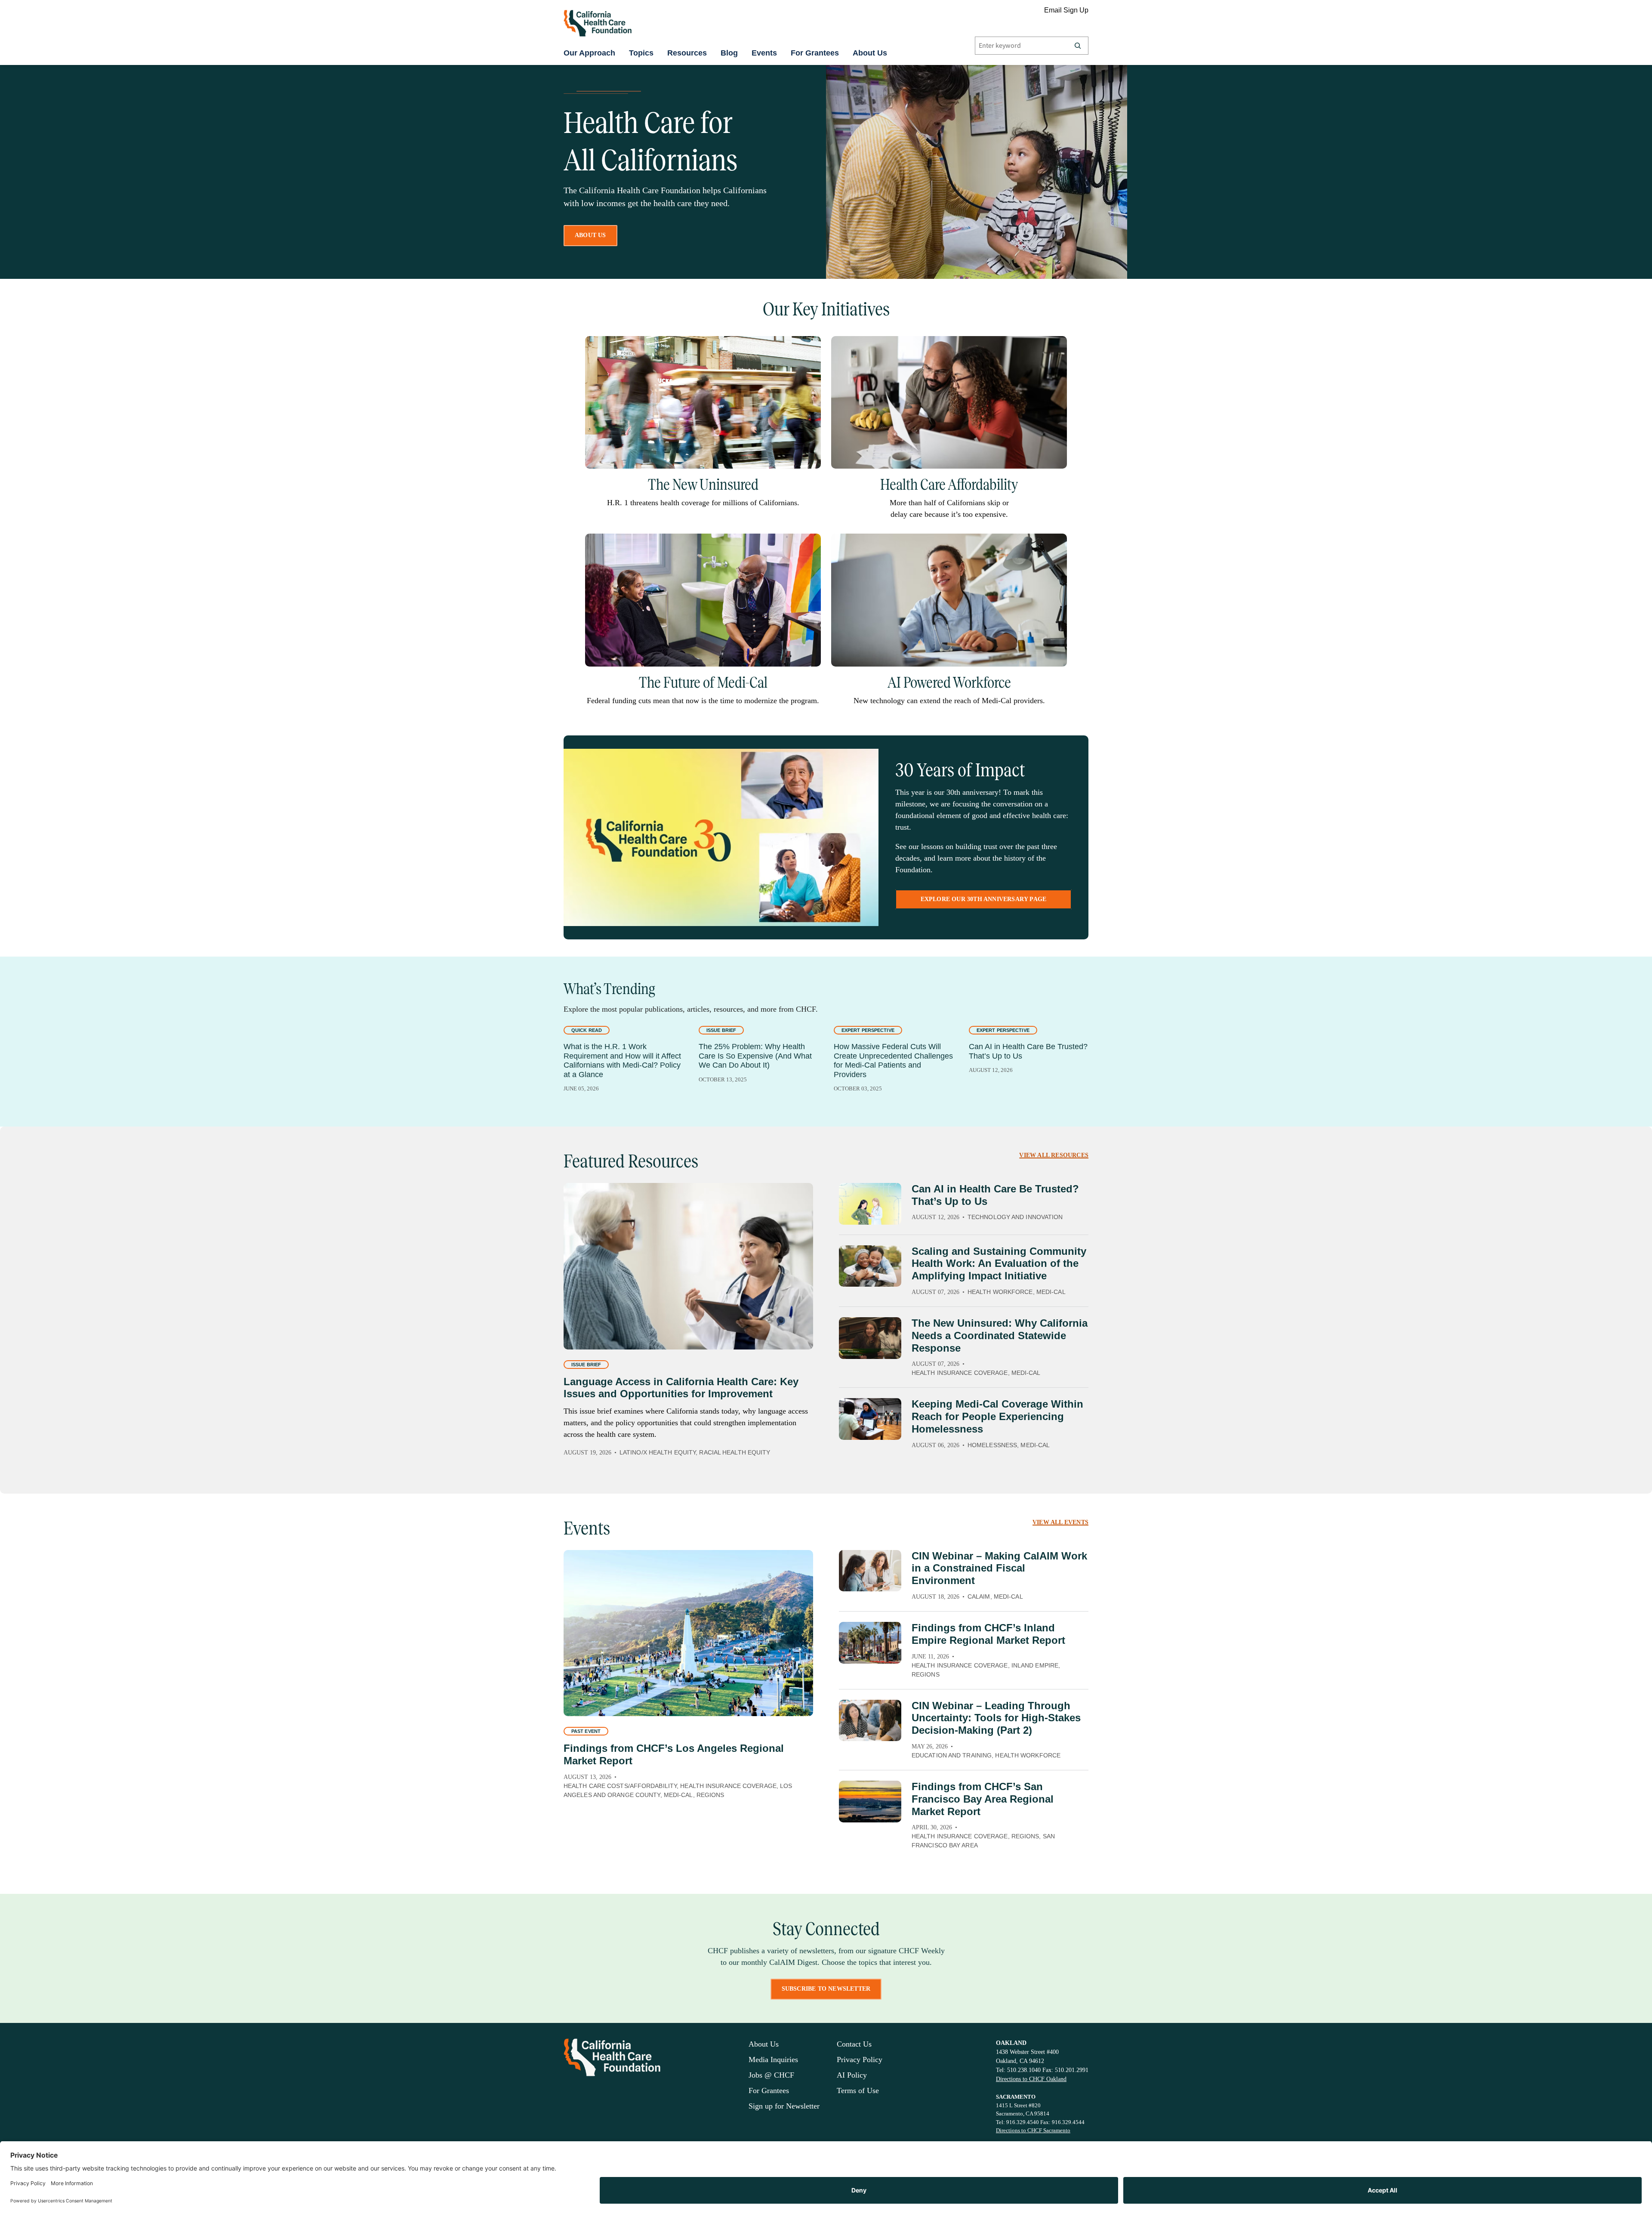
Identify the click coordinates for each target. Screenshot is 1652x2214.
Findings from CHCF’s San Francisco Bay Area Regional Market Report (983, 1799)
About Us (870, 53)
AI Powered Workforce (949, 682)
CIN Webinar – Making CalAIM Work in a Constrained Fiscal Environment (999, 1568)
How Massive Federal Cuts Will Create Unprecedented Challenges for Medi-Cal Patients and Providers (893, 1061)
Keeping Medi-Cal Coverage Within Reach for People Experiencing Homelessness (997, 1416)
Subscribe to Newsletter (826, 1989)
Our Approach (589, 53)
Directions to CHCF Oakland (1031, 2079)
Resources (687, 53)
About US (590, 235)
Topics (641, 53)
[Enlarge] (810, 347)
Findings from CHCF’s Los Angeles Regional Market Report (674, 1754)
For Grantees (815, 53)
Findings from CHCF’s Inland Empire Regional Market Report (988, 1634)
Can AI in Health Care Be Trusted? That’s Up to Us (1028, 1051)
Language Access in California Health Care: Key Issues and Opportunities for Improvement (681, 1388)
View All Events (1060, 1522)
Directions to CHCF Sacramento (1033, 2130)
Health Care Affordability (949, 485)
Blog (729, 53)
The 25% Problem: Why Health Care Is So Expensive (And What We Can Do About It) (755, 1056)
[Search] (1078, 46)
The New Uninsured (703, 485)
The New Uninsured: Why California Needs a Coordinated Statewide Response (1000, 1336)
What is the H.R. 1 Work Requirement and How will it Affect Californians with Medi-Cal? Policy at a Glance (622, 1061)
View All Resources (1054, 1155)
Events (764, 53)
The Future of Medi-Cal (703, 682)
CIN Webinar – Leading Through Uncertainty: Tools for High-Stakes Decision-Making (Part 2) (996, 1718)
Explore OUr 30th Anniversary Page (984, 899)
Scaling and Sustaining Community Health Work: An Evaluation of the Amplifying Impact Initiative (999, 1264)
